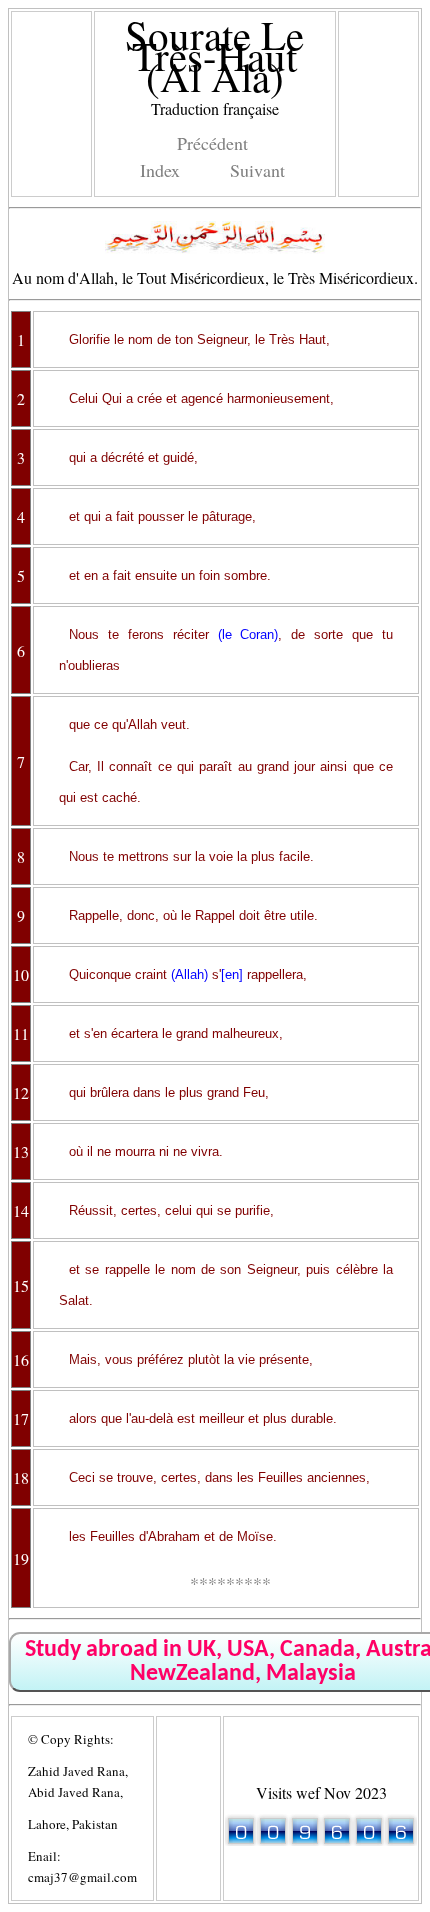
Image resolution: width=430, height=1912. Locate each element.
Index (160, 170)
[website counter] (321, 1839)
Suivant (257, 170)
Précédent (212, 143)
